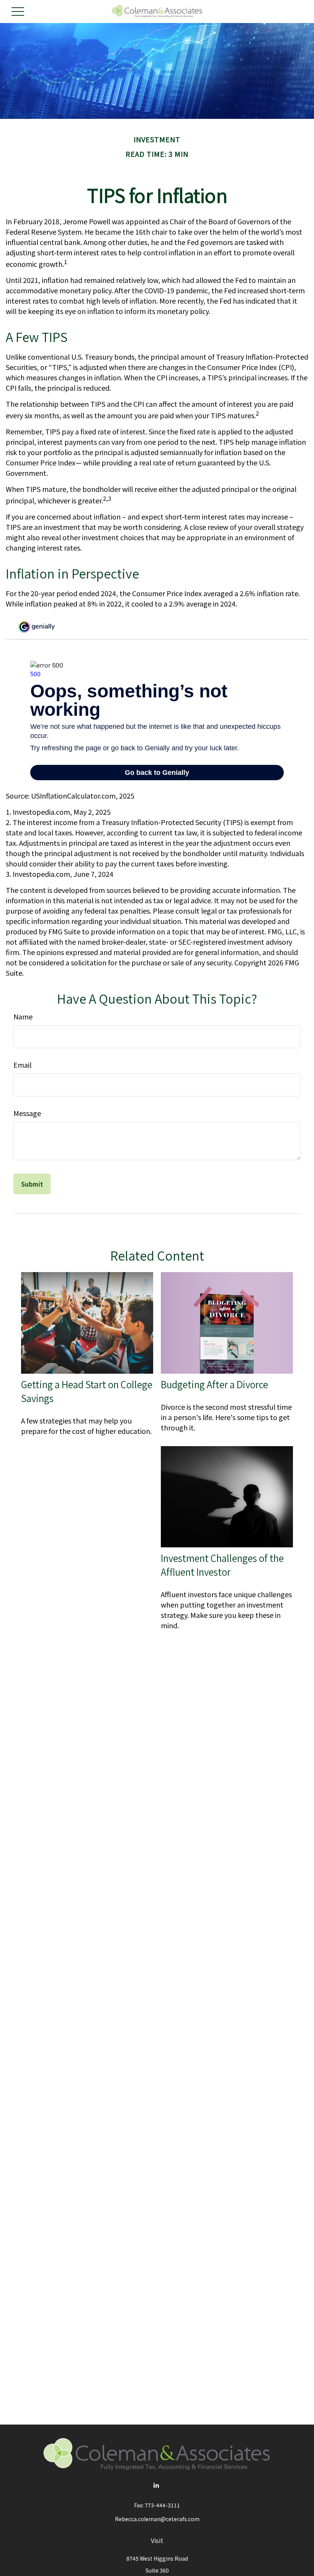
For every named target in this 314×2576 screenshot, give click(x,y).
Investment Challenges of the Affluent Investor (222, 1565)
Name (23, 1016)
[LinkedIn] (156, 2485)
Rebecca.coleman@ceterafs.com (157, 2519)
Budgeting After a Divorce (214, 1384)
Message (27, 1113)
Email (22, 1065)
